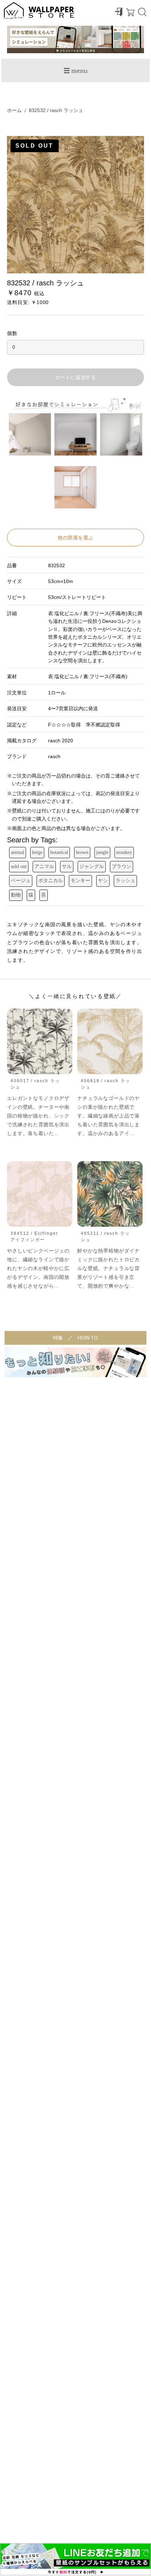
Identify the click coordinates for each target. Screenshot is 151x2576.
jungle (102, 852)
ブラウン (122, 866)
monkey (124, 852)
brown (82, 852)
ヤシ (103, 881)
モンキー (80, 881)
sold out (19, 866)
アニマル (44, 866)
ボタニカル (51, 881)
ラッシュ (125, 881)
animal (18, 852)
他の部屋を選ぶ (75, 538)
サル (67, 866)
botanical (59, 852)
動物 (16, 895)
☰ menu (75, 70)
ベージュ (21, 881)
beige (37, 852)
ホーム (14, 110)
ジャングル (92, 866)
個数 (12, 333)
